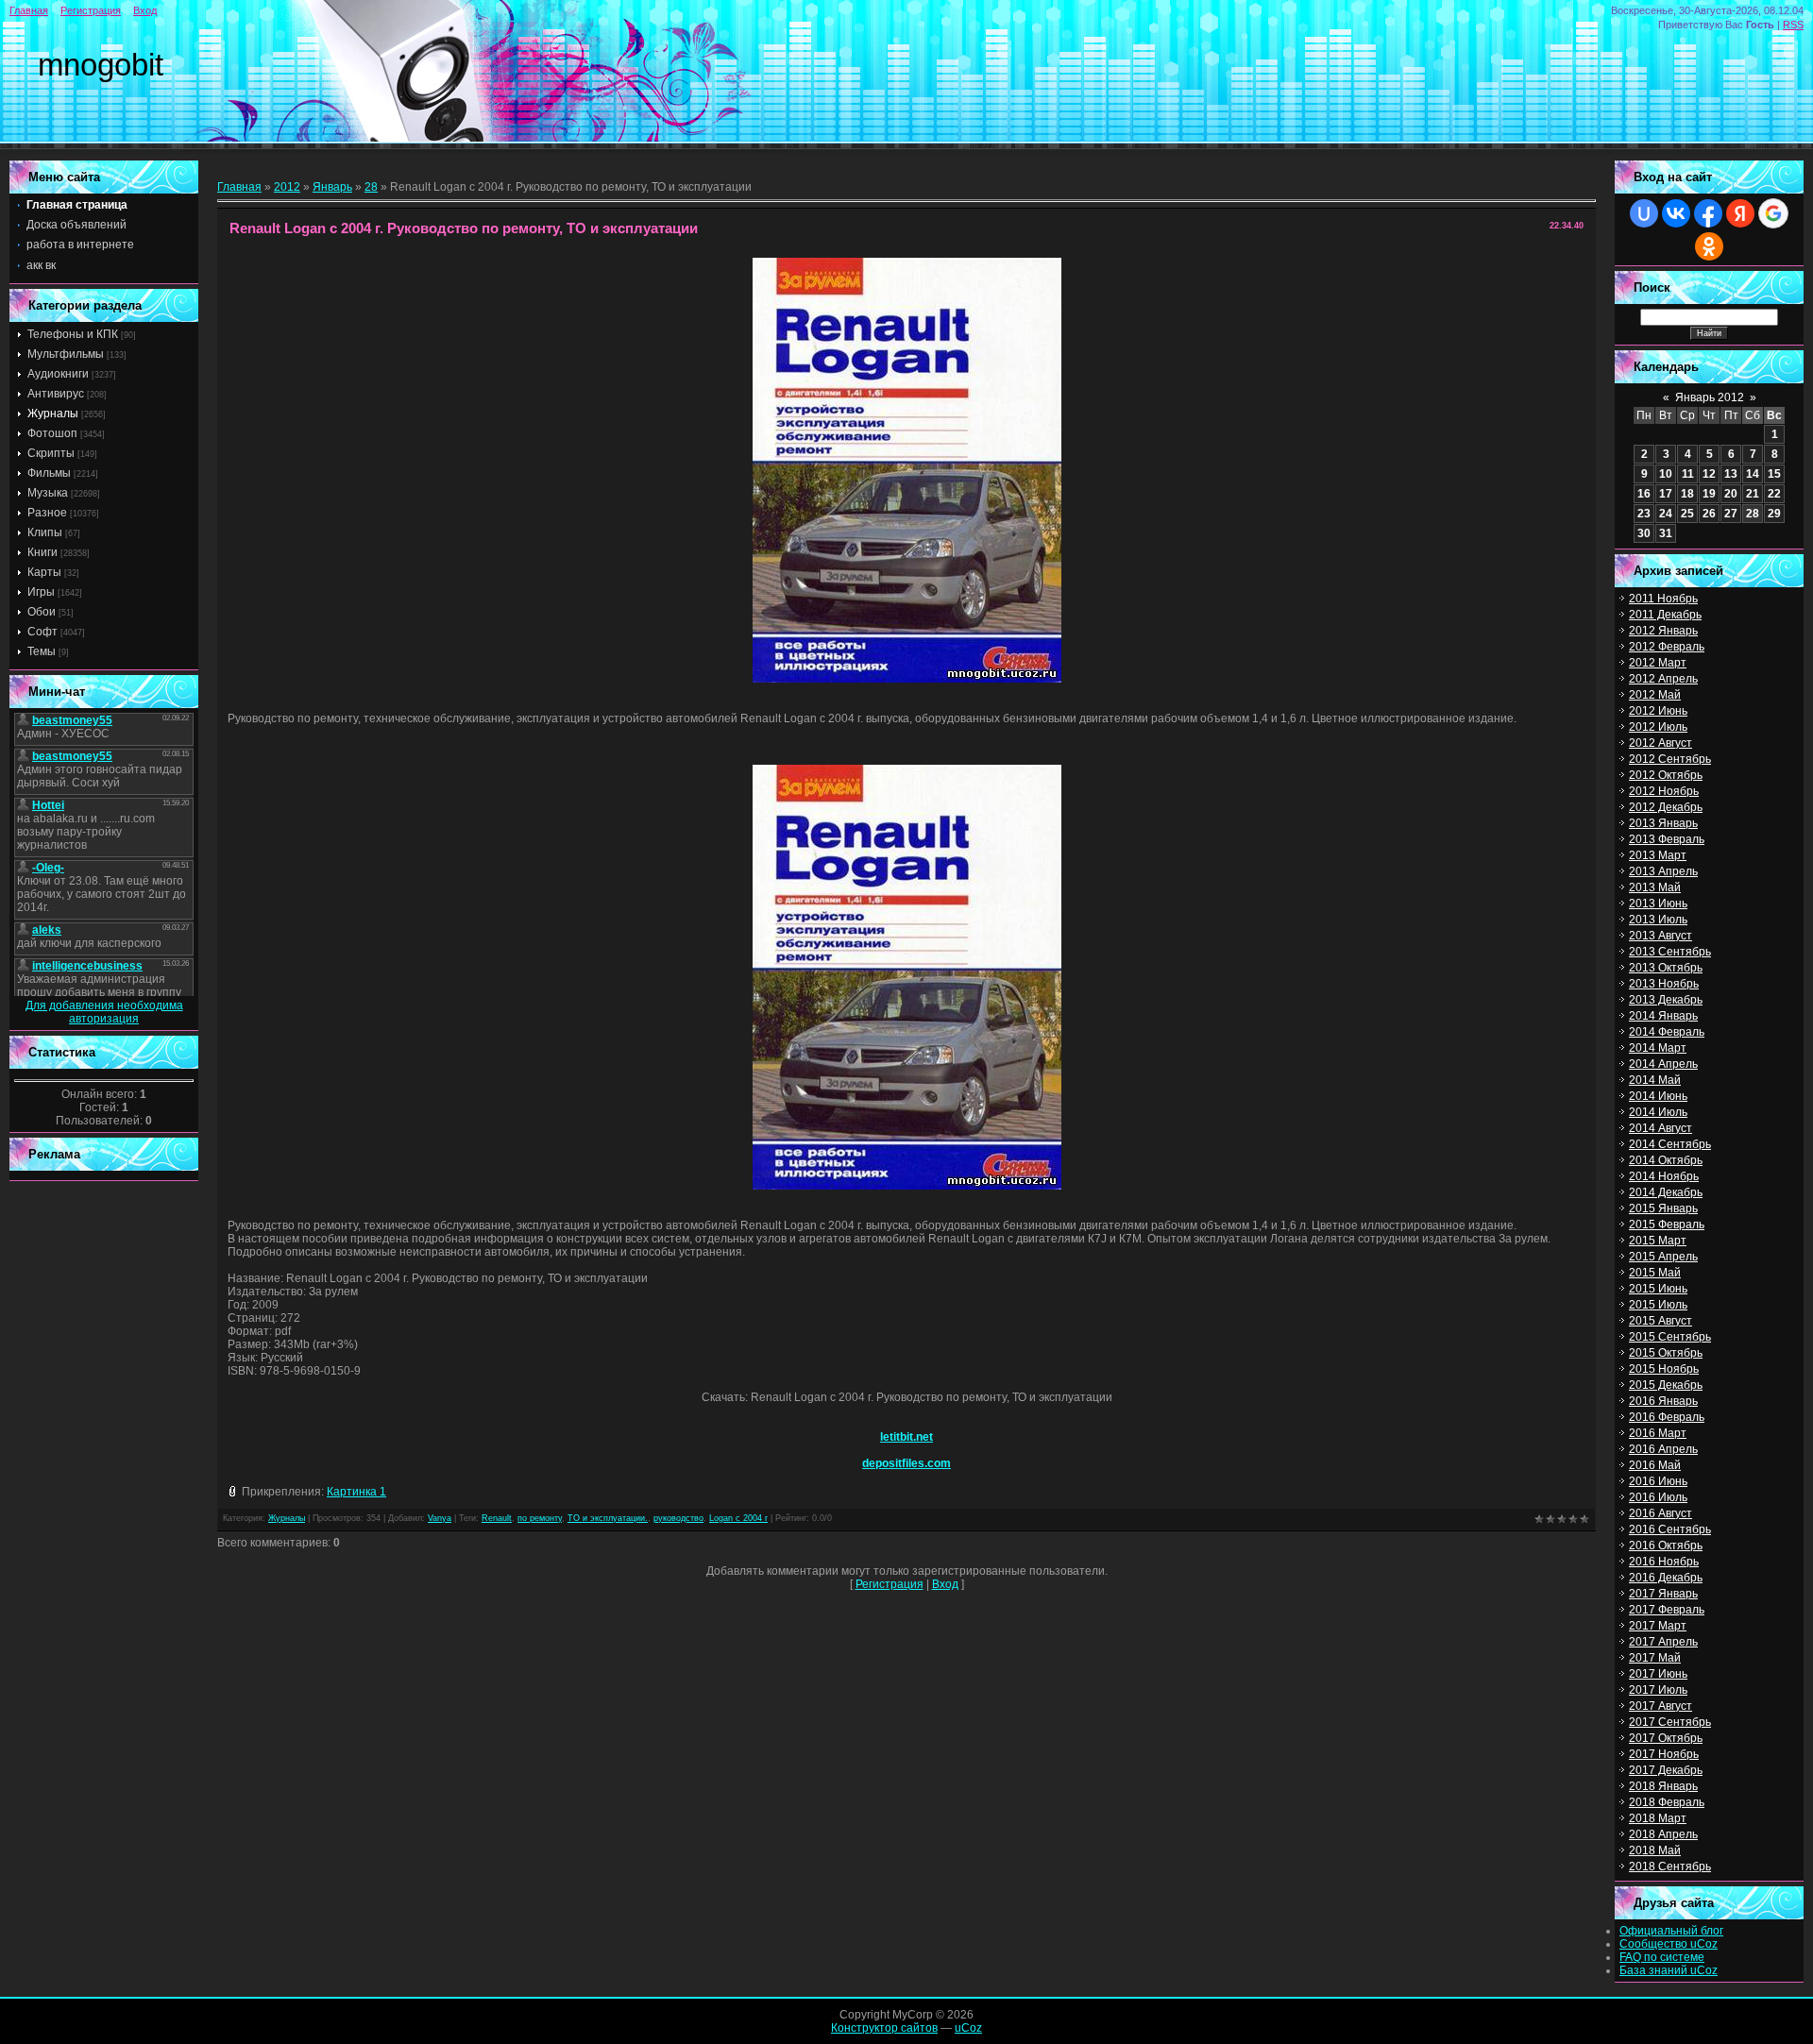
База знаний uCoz (1669, 1970)
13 (1731, 474)
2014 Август (1661, 1128)
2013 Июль (1658, 920)
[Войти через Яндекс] (1740, 213)
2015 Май (1655, 1273)
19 (1709, 494)
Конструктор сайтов (884, 2028)
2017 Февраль (1667, 1610)
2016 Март (1658, 1433)
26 (1709, 514)
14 (1753, 474)
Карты (44, 572)
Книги (42, 552)
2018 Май (1655, 1850)
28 (371, 187)
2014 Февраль (1667, 1032)
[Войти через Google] (1773, 213)
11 (1688, 474)
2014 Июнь (1658, 1096)
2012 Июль (1658, 727)
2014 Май (1655, 1080)
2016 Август (1661, 1513)
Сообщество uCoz (1669, 1944)
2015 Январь (1663, 1208)
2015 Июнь (1658, 1289)
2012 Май (1655, 695)
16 (1644, 494)
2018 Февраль (1667, 1802)
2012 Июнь (1658, 711)
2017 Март (1658, 1626)
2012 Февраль (1667, 647)
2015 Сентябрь (1670, 1337)
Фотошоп (52, 433)
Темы (42, 651)
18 (1687, 494)
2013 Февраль (1667, 839)
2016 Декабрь (1666, 1578)
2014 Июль (1658, 1112)
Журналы (53, 414)
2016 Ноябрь (1664, 1562)
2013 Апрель (1663, 871)
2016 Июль (1658, 1497)
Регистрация (91, 10)
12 (1709, 474)
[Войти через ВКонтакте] (1676, 213)
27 (1731, 514)
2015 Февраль (1667, 1225)
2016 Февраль (1667, 1417)
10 (1666, 474)
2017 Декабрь (1666, 1770)
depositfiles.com (906, 1463)
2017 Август (1661, 1706)
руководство (678, 1518)
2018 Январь (1663, 1786)
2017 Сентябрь (1670, 1722)
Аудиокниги (58, 374)
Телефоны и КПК (73, 334)
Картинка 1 (356, 1492)
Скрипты (51, 453)
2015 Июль (1658, 1305)
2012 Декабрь (1666, 807)
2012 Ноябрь (1664, 791)
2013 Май (1655, 887)
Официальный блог (1671, 1931)
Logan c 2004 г (738, 1518)
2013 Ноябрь (1664, 984)
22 (1774, 494)
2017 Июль (1658, 1690)
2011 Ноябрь (1663, 599)
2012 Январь (1663, 631)
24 (1666, 514)
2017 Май (1655, 1658)
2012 (287, 187)
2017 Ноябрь (1664, 1754)
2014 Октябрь (1666, 1160)
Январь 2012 (1710, 397)
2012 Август (1661, 743)
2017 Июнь (1658, 1674)
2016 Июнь (1658, 1481)
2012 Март (1658, 663)
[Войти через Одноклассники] (1709, 246)
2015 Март (1658, 1241)
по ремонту (540, 1518)
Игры (41, 592)
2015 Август (1661, 1321)
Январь (332, 187)
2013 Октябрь (1666, 968)
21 (1753, 494)
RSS (1793, 25)
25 (1687, 514)
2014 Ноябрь (1664, 1176)
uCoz (968, 2028)
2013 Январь (1663, 823)
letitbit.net (906, 1437)
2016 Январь (1663, 1401)
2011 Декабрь (1665, 615)
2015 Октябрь (1666, 1353)
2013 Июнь (1658, 904)
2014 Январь (1663, 1016)
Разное (47, 513)
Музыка (48, 493)
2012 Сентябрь (1670, 759)
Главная (29, 10)
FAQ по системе (1662, 1957)
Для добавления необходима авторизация (104, 1012)
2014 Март (1658, 1048)
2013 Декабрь (1666, 1000)
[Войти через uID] (1644, 213)
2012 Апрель (1663, 679)
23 (1644, 514)
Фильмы (49, 473)
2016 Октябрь (1666, 1546)
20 (1731, 494)
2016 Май (1655, 1465)
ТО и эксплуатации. (608, 1518)
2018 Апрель (1663, 1834)
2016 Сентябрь (1670, 1529)
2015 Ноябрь (1664, 1369)
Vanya (440, 1518)
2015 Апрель (1663, 1257)
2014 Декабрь (1666, 1192)
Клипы (45, 532)
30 (1644, 533)
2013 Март (1658, 855)
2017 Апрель (1663, 1642)
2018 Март (1658, 1818)
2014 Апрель (1663, 1064)
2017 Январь (1663, 1594)
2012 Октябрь (1666, 775)
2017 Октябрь (1666, 1738)
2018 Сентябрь (1670, 1867)
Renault (497, 1518)
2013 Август (1661, 936)
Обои (42, 612)
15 (1774, 474)
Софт (42, 632)
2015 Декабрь (1666, 1385)
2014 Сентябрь (1670, 1144)
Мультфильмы (66, 354)
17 (1666, 494)
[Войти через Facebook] (1708, 213)
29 (1774, 514)
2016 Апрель (1663, 1449)
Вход (145, 10)
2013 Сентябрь (1670, 952)
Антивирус (56, 394)
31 (1666, 533)
